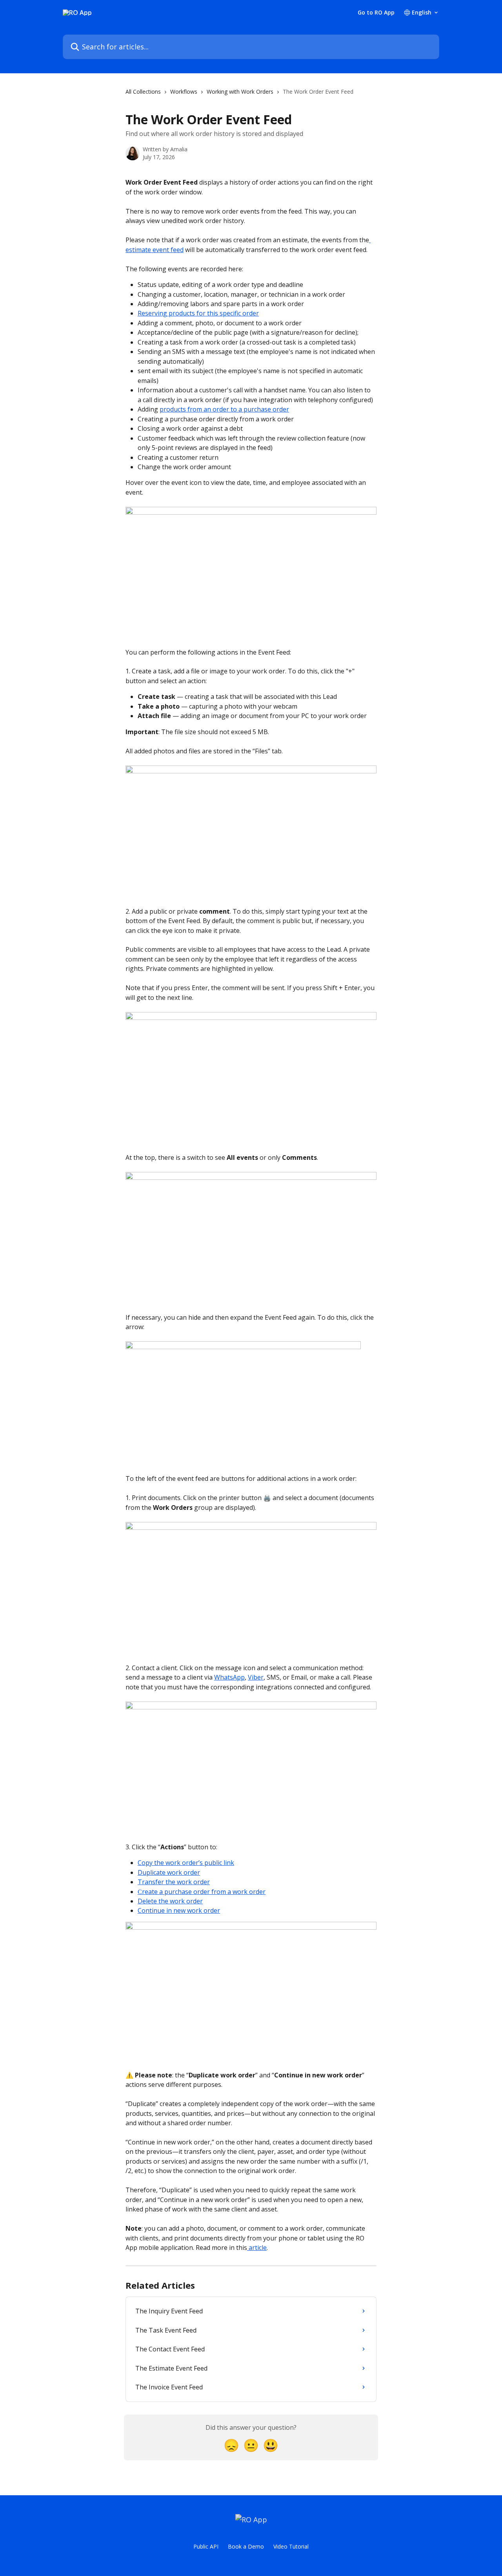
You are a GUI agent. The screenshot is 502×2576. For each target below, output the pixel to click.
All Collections (143, 92)
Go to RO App (376, 13)
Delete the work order (170, 1901)
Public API (206, 2546)
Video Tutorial (291, 2546)
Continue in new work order (179, 1910)
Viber (256, 1677)
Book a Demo (246, 2546)
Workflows (184, 92)
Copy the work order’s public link (186, 1863)
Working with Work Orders (240, 92)
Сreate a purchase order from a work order (202, 1892)
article (257, 2248)
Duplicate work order (169, 1872)
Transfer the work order (174, 1882)
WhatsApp (229, 1677)
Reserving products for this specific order (198, 313)
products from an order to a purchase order (224, 409)
